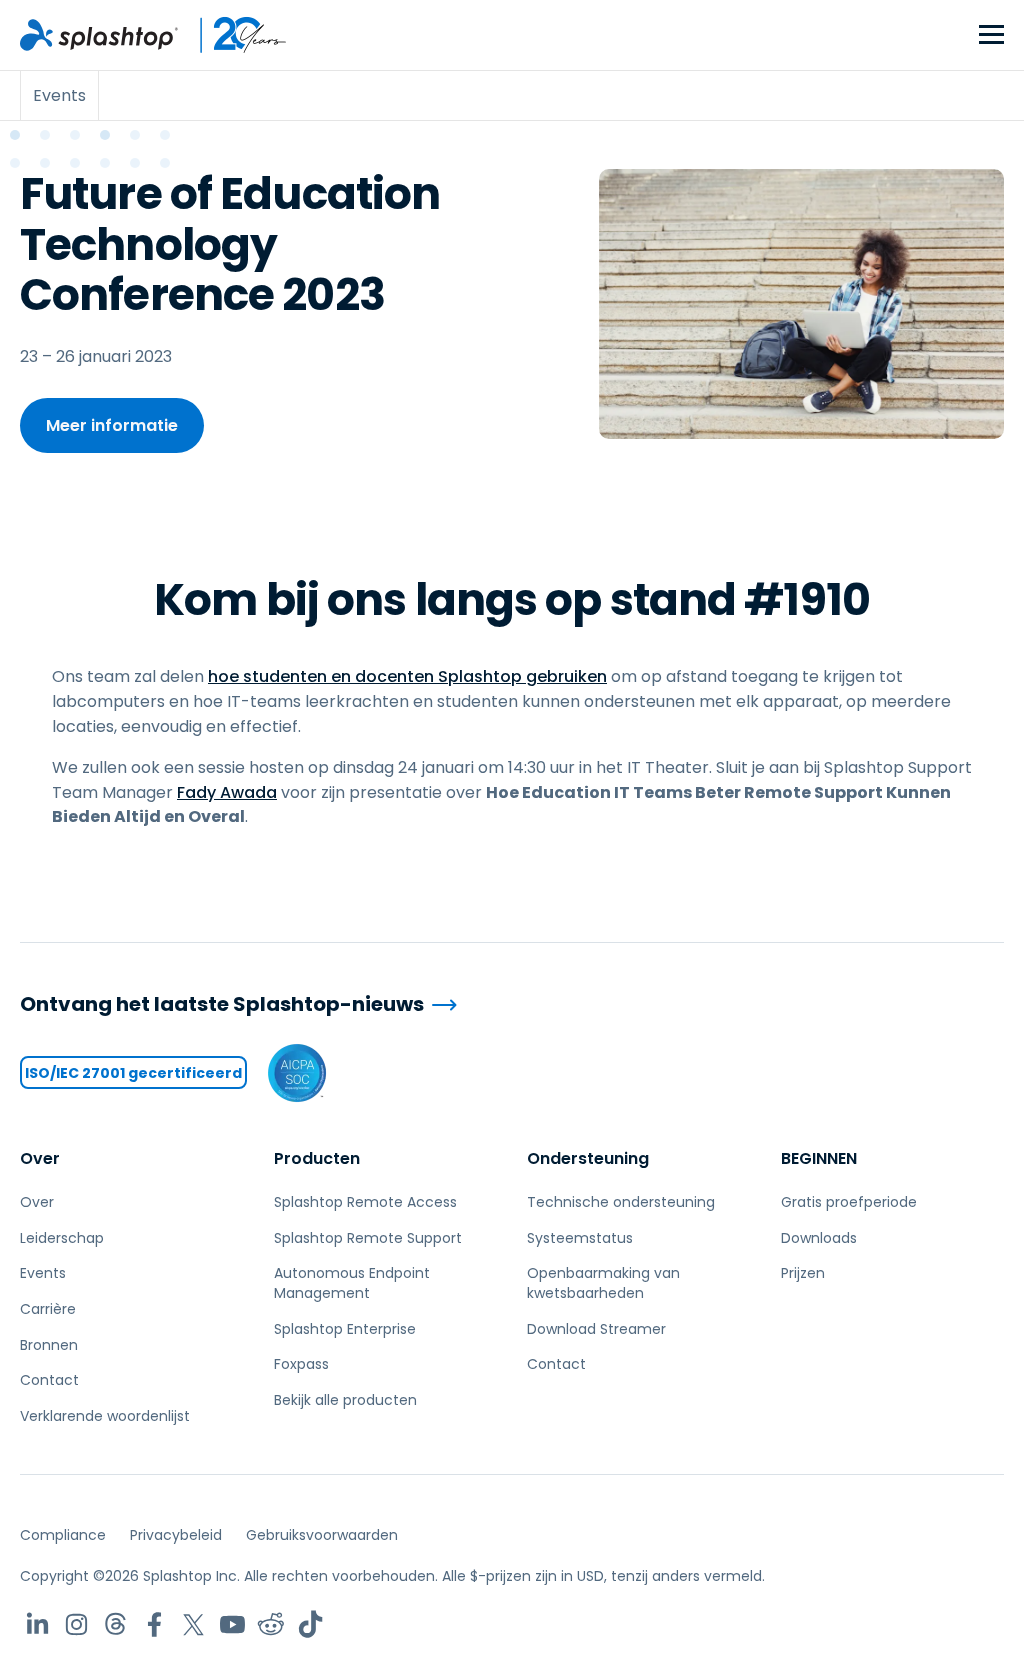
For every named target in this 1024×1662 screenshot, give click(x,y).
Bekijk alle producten (345, 1400)
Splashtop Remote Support (368, 1238)
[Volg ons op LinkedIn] (37, 1624)
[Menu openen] (991, 35)
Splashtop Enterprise (345, 1329)
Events (43, 1273)
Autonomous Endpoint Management (352, 1283)
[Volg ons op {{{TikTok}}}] (310, 1624)
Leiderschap (62, 1238)
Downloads (819, 1238)
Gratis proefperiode (849, 1202)
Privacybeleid (176, 1535)
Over (40, 1158)
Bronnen (49, 1345)
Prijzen (803, 1273)
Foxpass (301, 1364)
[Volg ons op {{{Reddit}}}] (271, 1624)
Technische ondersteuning (621, 1202)
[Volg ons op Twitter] (193, 1624)
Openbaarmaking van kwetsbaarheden (603, 1283)
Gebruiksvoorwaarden (322, 1535)
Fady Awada (227, 792)
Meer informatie (112, 425)
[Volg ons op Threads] (115, 1624)
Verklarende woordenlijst (105, 1416)
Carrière (48, 1309)
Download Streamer (596, 1329)
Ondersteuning (588, 1158)
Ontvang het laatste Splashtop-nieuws (222, 1004)
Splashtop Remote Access (365, 1202)
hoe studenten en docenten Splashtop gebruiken (407, 676)
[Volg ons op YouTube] (232, 1624)
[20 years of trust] (233, 35)
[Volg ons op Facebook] (154, 1624)
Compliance (63, 1535)
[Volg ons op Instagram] (76, 1624)
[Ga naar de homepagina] (99, 35)
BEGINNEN (819, 1158)
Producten (317, 1158)
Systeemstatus (580, 1238)
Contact (49, 1380)
